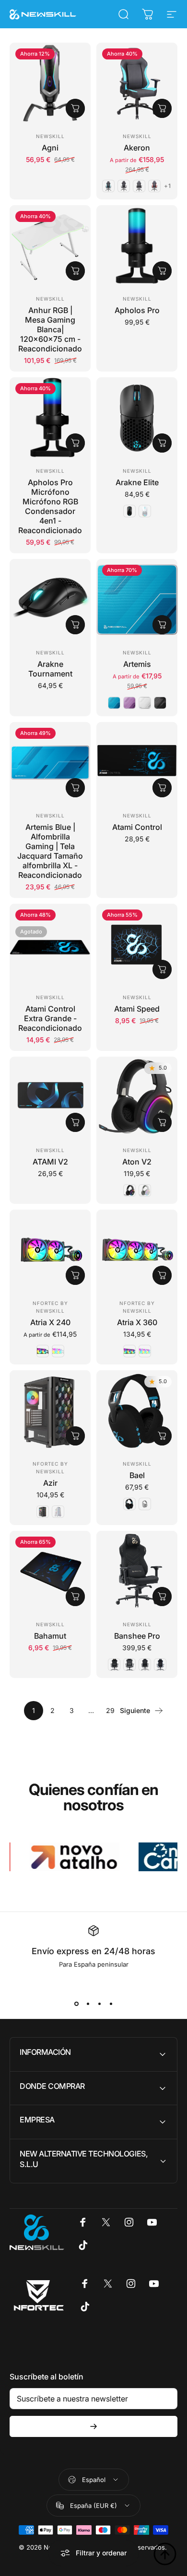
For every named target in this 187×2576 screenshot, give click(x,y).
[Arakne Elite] (137, 418)
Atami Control (137, 827)
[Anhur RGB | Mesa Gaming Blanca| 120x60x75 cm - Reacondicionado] (50, 246)
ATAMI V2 (50, 1162)
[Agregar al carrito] (75, 108)
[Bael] (137, 1411)
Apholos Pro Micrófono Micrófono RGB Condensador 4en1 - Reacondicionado (50, 506)
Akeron (137, 148)
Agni (50, 148)
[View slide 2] (88, 2004)
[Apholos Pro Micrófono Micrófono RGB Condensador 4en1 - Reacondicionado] (50, 418)
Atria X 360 (137, 1322)
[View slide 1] (76, 2004)
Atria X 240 (50, 1322)
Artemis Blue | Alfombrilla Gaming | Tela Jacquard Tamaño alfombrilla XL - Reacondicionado (50, 851)
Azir (50, 1483)
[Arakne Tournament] (50, 600)
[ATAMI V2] (50, 1097)
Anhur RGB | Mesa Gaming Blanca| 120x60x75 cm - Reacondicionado (50, 329)
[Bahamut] (50, 1571)
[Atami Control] (137, 763)
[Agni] (50, 83)
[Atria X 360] (137, 1250)
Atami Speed (137, 1009)
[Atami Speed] (137, 944)
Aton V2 (137, 1162)
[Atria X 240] (50, 1250)
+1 (168, 186)
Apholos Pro (137, 310)
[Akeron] (137, 83)
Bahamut (50, 1636)
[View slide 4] (111, 2004)
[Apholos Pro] (137, 246)
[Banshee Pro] (137, 1571)
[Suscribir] (93, 2426)
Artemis (137, 664)
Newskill (50, 136)
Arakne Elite (137, 482)
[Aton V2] (137, 1097)
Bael (137, 1475)
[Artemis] (137, 600)
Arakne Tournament (50, 669)
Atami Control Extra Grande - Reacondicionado (50, 1018)
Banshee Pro (137, 1636)
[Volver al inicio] (165, 2554)
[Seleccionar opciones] (162, 108)
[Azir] (50, 1411)
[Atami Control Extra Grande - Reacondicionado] (50, 944)
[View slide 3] (99, 2004)
